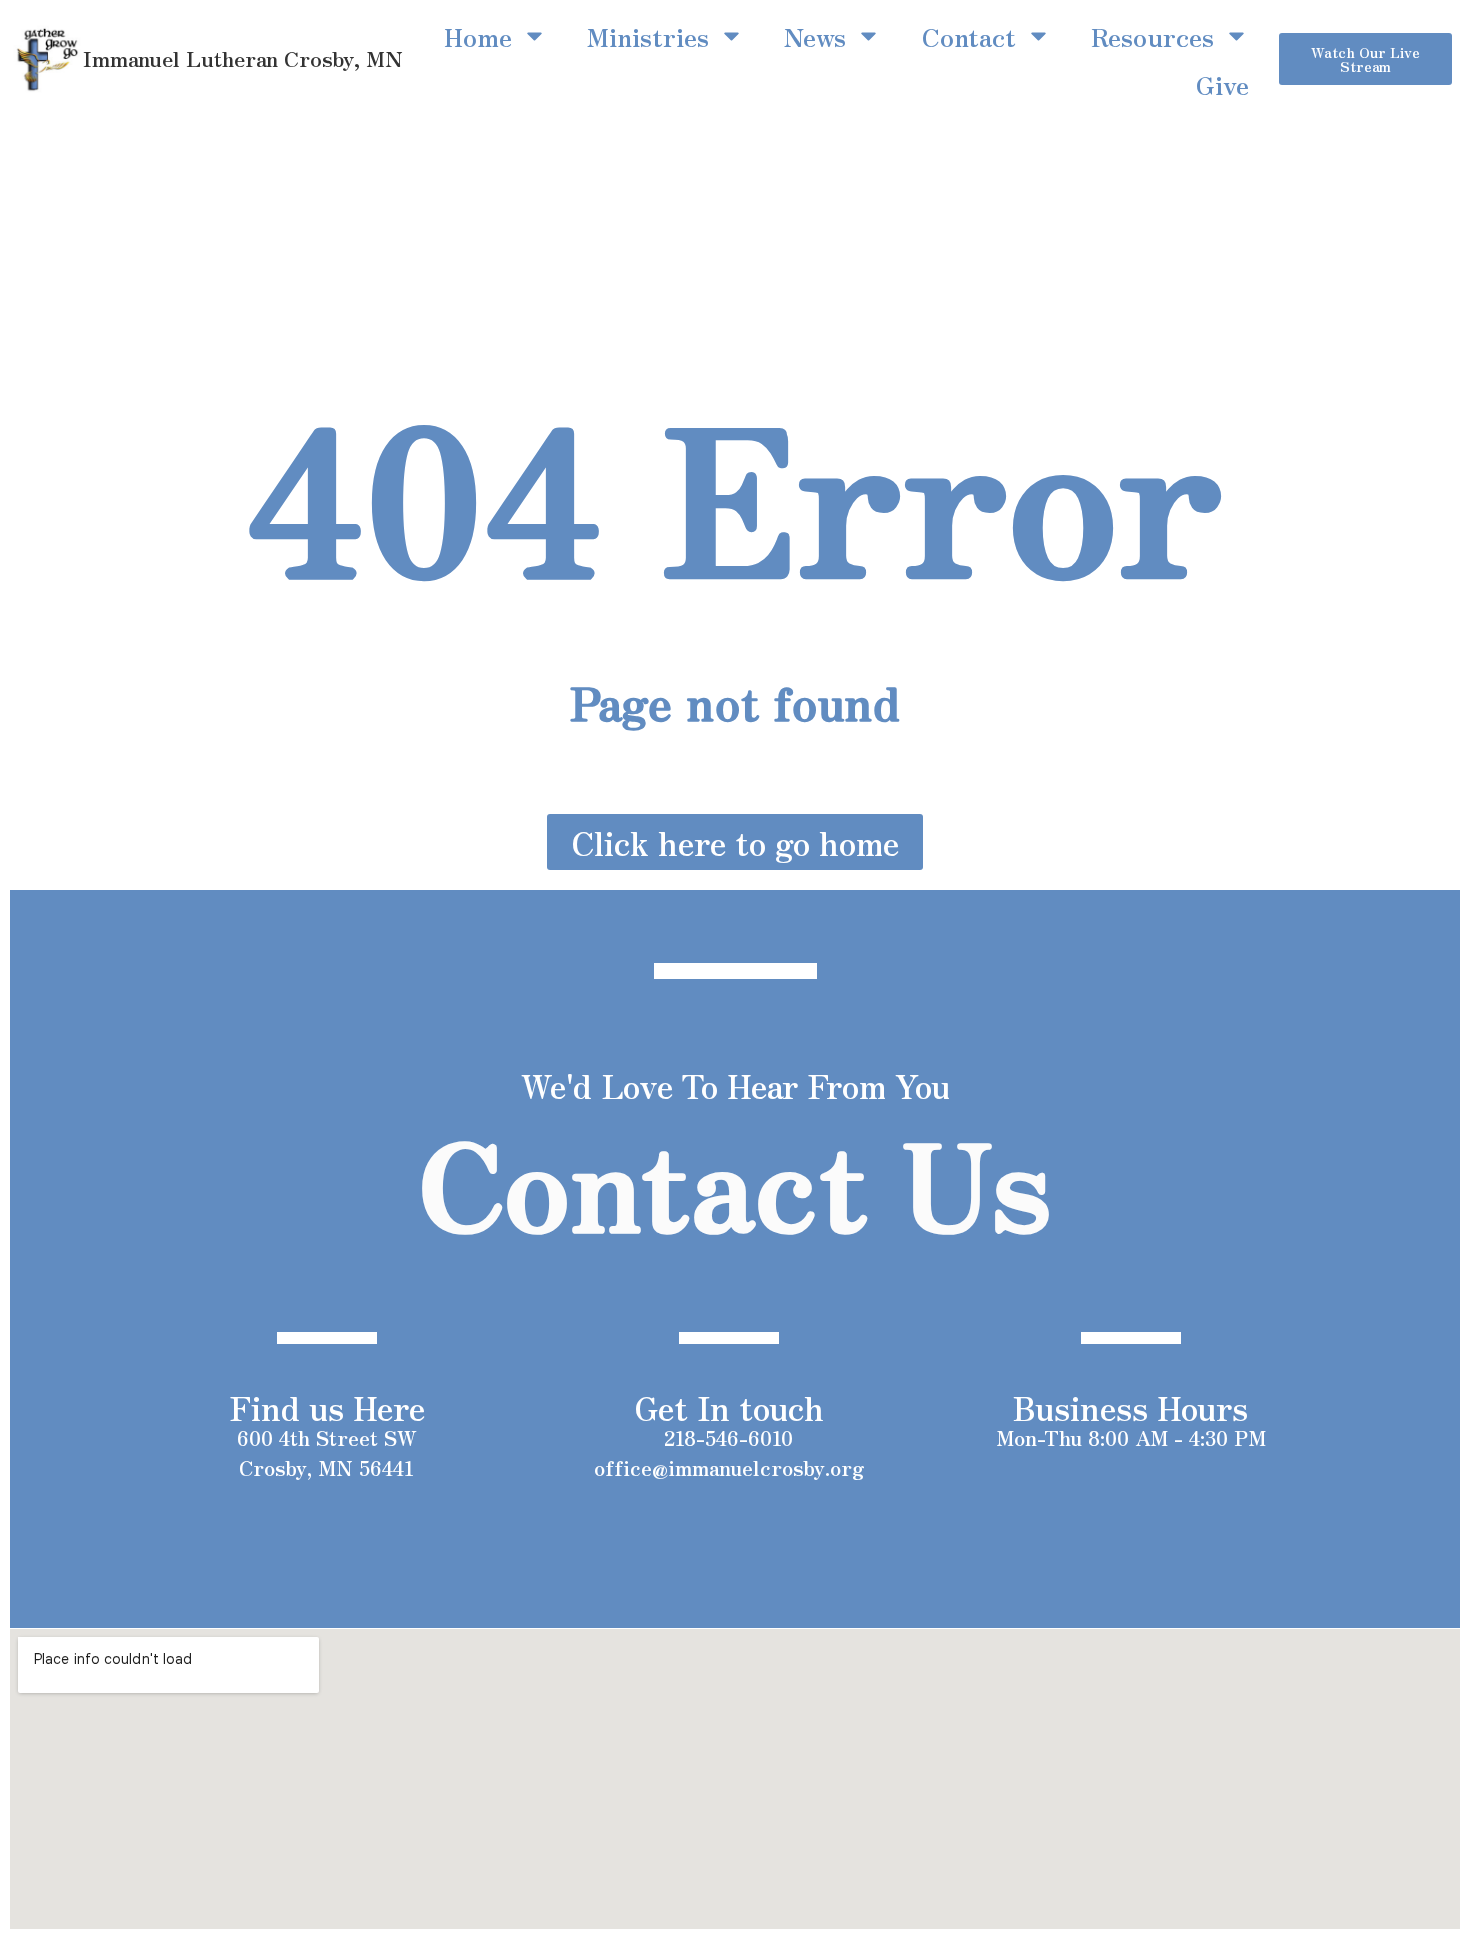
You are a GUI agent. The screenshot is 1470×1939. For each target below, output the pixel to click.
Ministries (648, 36)
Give (1222, 84)
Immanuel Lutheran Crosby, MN (243, 58)
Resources (1152, 36)
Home (478, 36)
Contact (968, 36)
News (815, 36)
